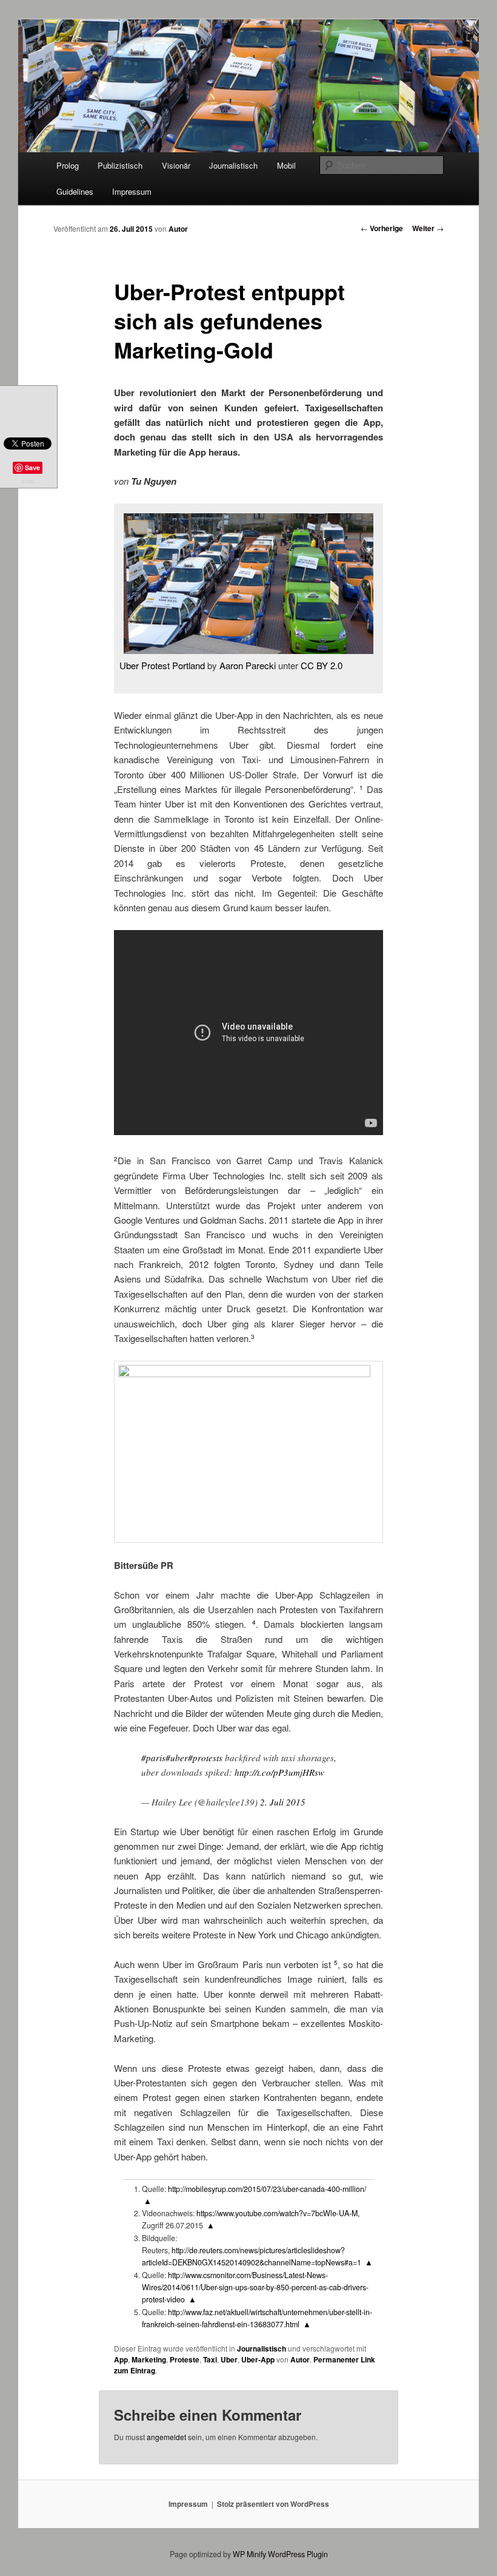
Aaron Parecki (248, 665)
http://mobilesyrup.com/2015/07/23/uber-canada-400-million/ (267, 2189)
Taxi (210, 2359)
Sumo (28, 482)
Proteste (185, 2359)
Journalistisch (233, 165)
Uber (229, 2359)
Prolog (68, 165)
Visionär (176, 165)
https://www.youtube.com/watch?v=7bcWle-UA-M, (277, 2213)
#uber (177, 1758)
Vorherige (382, 228)
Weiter (428, 228)
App (121, 2359)
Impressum (132, 191)
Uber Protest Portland (162, 665)
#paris (153, 1758)
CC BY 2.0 (322, 665)
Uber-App (258, 2359)
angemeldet (166, 2437)
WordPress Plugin (298, 2554)
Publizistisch (120, 165)
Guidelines (75, 191)
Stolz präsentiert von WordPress (273, 2504)
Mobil (286, 165)
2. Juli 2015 (283, 1802)
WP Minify (249, 2554)
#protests (205, 1758)
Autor (178, 229)
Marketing (149, 2359)
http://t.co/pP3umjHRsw (279, 1772)
